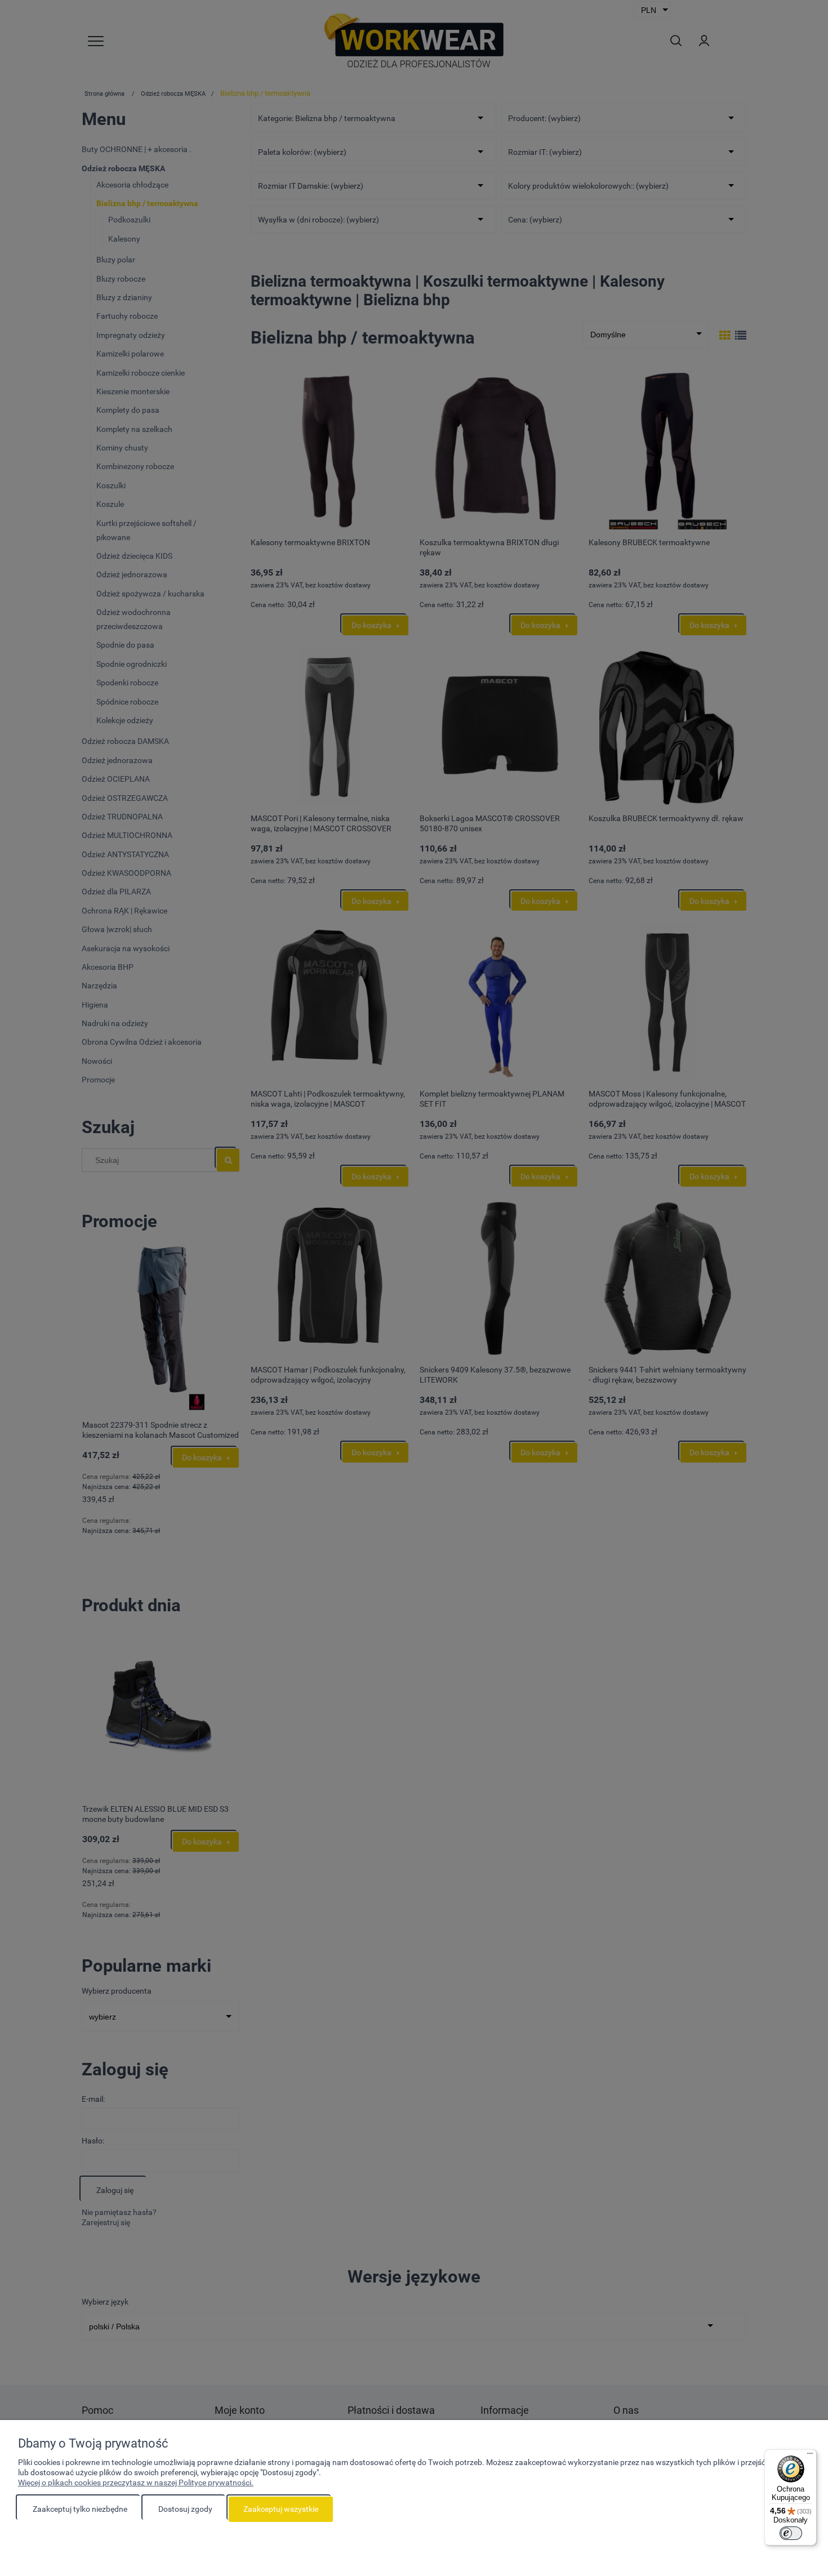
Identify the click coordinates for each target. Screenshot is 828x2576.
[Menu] (810, 2456)
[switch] (791, 2533)
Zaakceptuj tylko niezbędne (80, 2509)
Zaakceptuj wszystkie (281, 2509)
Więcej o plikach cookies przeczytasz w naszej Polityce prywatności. (136, 2483)
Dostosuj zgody (185, 2509)
